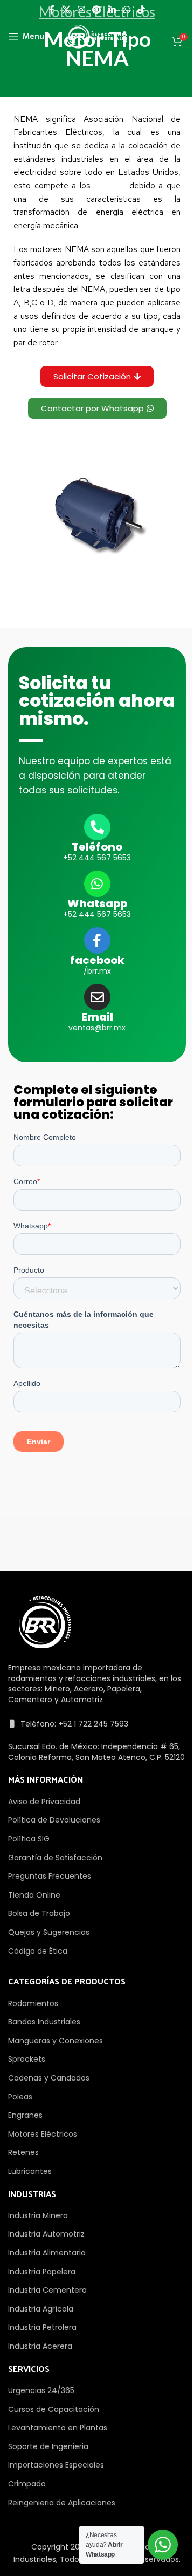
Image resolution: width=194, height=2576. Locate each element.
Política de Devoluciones (54, 1820)
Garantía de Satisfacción (55, 1858)
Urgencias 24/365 (41, 2390)
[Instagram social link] (81, 10)
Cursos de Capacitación (54, 2409)
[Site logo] (97, 36)
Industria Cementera (47, 2290)
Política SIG (29, 1839)
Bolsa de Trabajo (39, 1913)
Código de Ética (38, 1951)
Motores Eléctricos (43, 2134)
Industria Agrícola (41, 2309)
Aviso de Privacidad (44, 1802)
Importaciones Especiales (56, 2465)
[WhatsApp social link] (126, 10)
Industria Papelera (42, 2272)
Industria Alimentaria (47, 2253)
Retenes (23, 2152)
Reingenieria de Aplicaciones (62, 2503)
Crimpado (27, 2484)
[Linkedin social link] (112, 10)
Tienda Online (34, 1895)
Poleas (20, 2097)
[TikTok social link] (141, 10)
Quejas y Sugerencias (49, 1932)
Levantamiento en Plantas (58, 2428)
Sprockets (27, 2059)
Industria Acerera (40, 2346)
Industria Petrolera (42, 2327)
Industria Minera (38, 2215)
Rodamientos (33, 2003)
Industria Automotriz (46, 2234)
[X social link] (66, 10)
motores (110, 185)
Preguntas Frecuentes (50, 1876)
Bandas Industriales (44, 2022)
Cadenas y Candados (49, 2078)
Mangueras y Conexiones (56, 2041)
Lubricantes (30, 2171)
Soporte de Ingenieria (48, 2446)
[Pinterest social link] (97, 10)
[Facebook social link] (52, 10)
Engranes (25, 2115)
